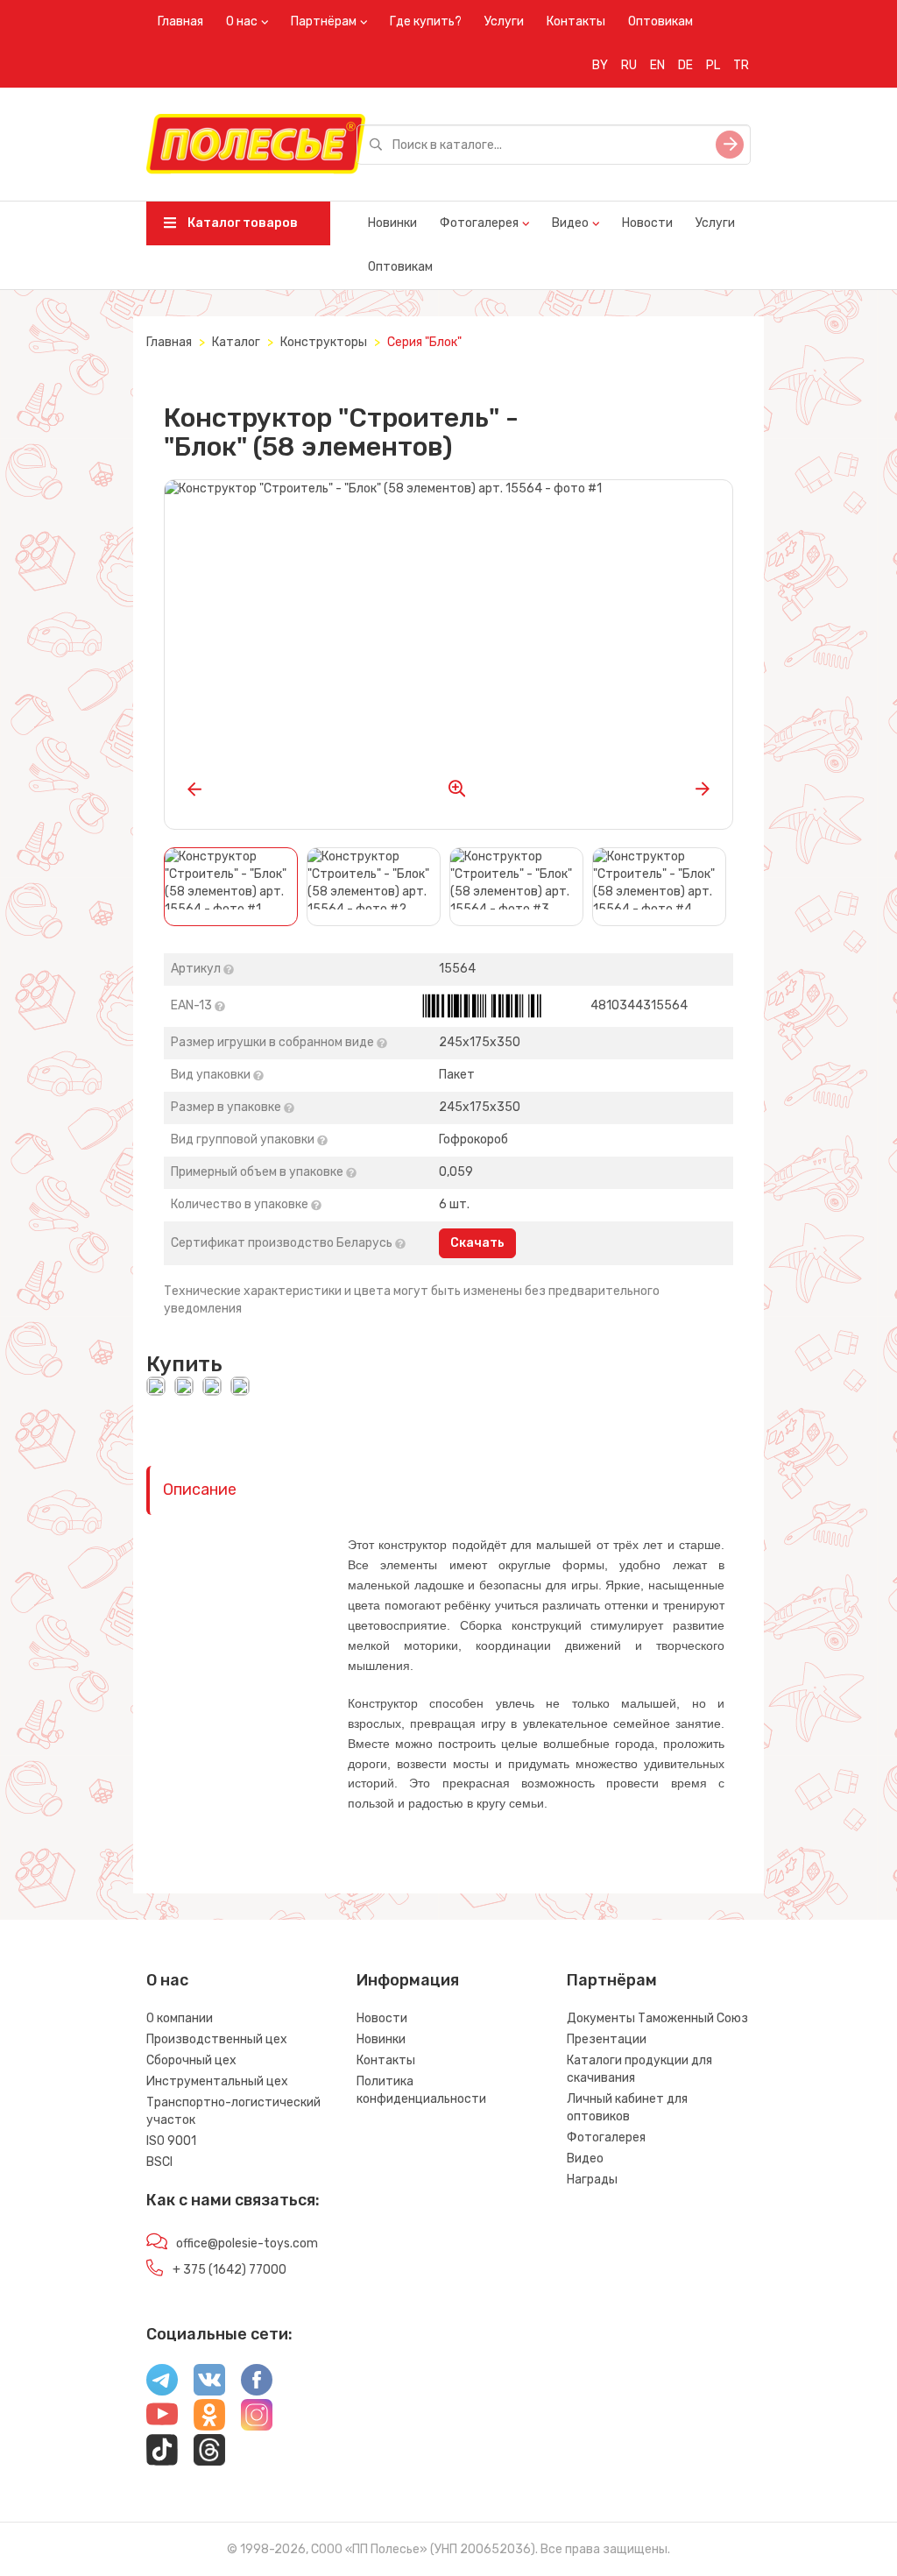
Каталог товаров (241, 223)
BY (600, 65)
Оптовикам (660, 21)
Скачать (477, 1243)
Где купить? (426, 21)
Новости (647, 223)
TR (741, 65)
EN (657, 65)
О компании (180, 2018)
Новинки (392, 223)
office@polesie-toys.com (247, 2243)
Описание (200, 1490)
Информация (408, 1980)
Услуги (504, 21)
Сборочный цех (191, 2060)
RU (629, 65)
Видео (570, 223)
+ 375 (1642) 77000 (230, 2270)
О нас (242, 21)
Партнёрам (324, 21)
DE (685, 65)
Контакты (576, 21)
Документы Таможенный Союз (657, 2018)
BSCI (159, 2162)
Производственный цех (217, 2039)
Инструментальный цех (217, 2081)
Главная (180, 21)
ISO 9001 (171, 2141)
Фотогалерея (479, 223)
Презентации (607, 2039)
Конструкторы (324, 342)
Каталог (236, 342)
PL (713, 65)
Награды (592, 2180)
